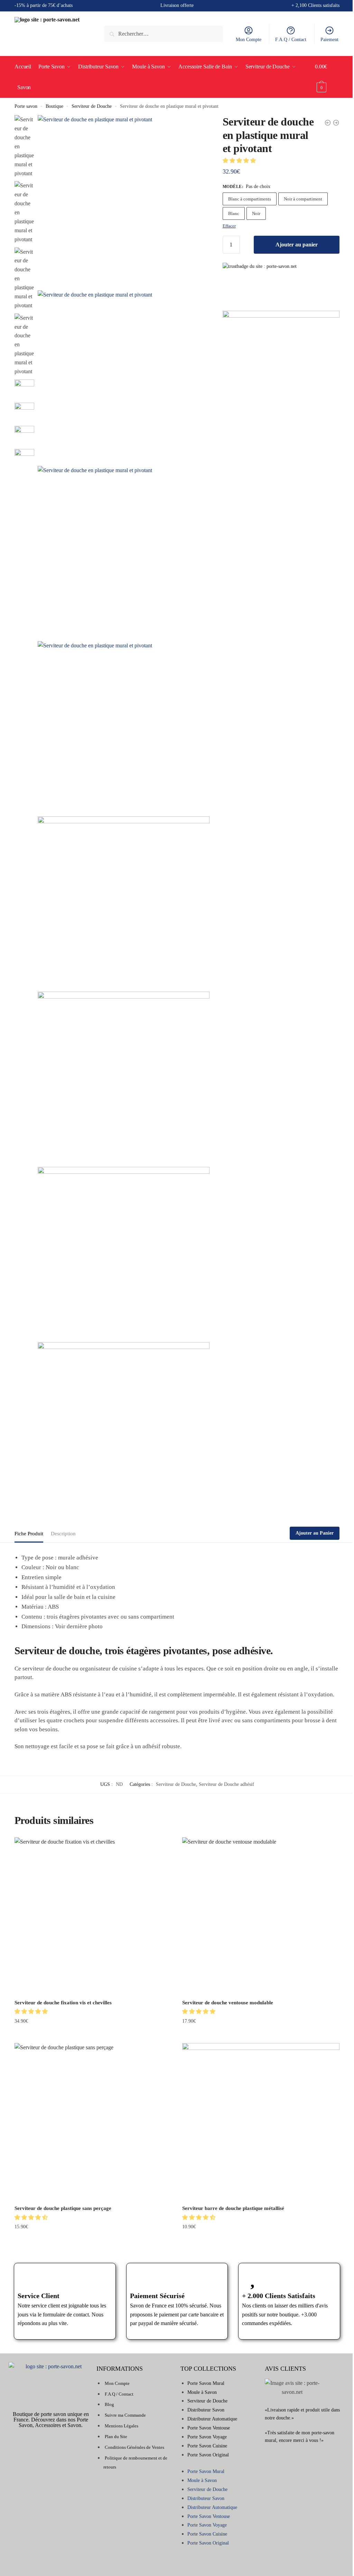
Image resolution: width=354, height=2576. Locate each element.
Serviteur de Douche (92, 106)
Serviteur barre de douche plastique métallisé (233, 2208)
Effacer (229, 226)
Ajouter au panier (297, 245)
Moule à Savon (202, 2392)
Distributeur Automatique (212, 2419)
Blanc (234, 213)
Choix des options (93, 2035)
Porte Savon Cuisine (207, 2446)
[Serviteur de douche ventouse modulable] (261, 1916)
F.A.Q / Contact (291, 40)
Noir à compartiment (303, 199)
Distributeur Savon (206, 2410)
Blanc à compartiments (250, 199)
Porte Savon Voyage (207, 2437)
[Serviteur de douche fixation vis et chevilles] (93, 1916)
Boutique (54, 106)
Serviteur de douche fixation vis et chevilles (63, 2003)
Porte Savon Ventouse (209, 2428)
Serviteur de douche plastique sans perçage (63, 2208)
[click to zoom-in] (124, 201)
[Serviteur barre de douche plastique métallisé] (261, 2122)
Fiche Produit (29, 1534)
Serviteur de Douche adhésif (226, 1784)
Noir (256, 213)
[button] (240, 161)
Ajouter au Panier (315, 1533)
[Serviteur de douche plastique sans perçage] (93, 2122)
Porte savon (26, 106)
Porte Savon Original (208, 2455)
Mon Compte (249, 40)
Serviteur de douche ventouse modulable (228, 2003)
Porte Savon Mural (206, 2383)
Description (63, 1534)
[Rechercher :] (164, 34)
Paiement (329, 40)
